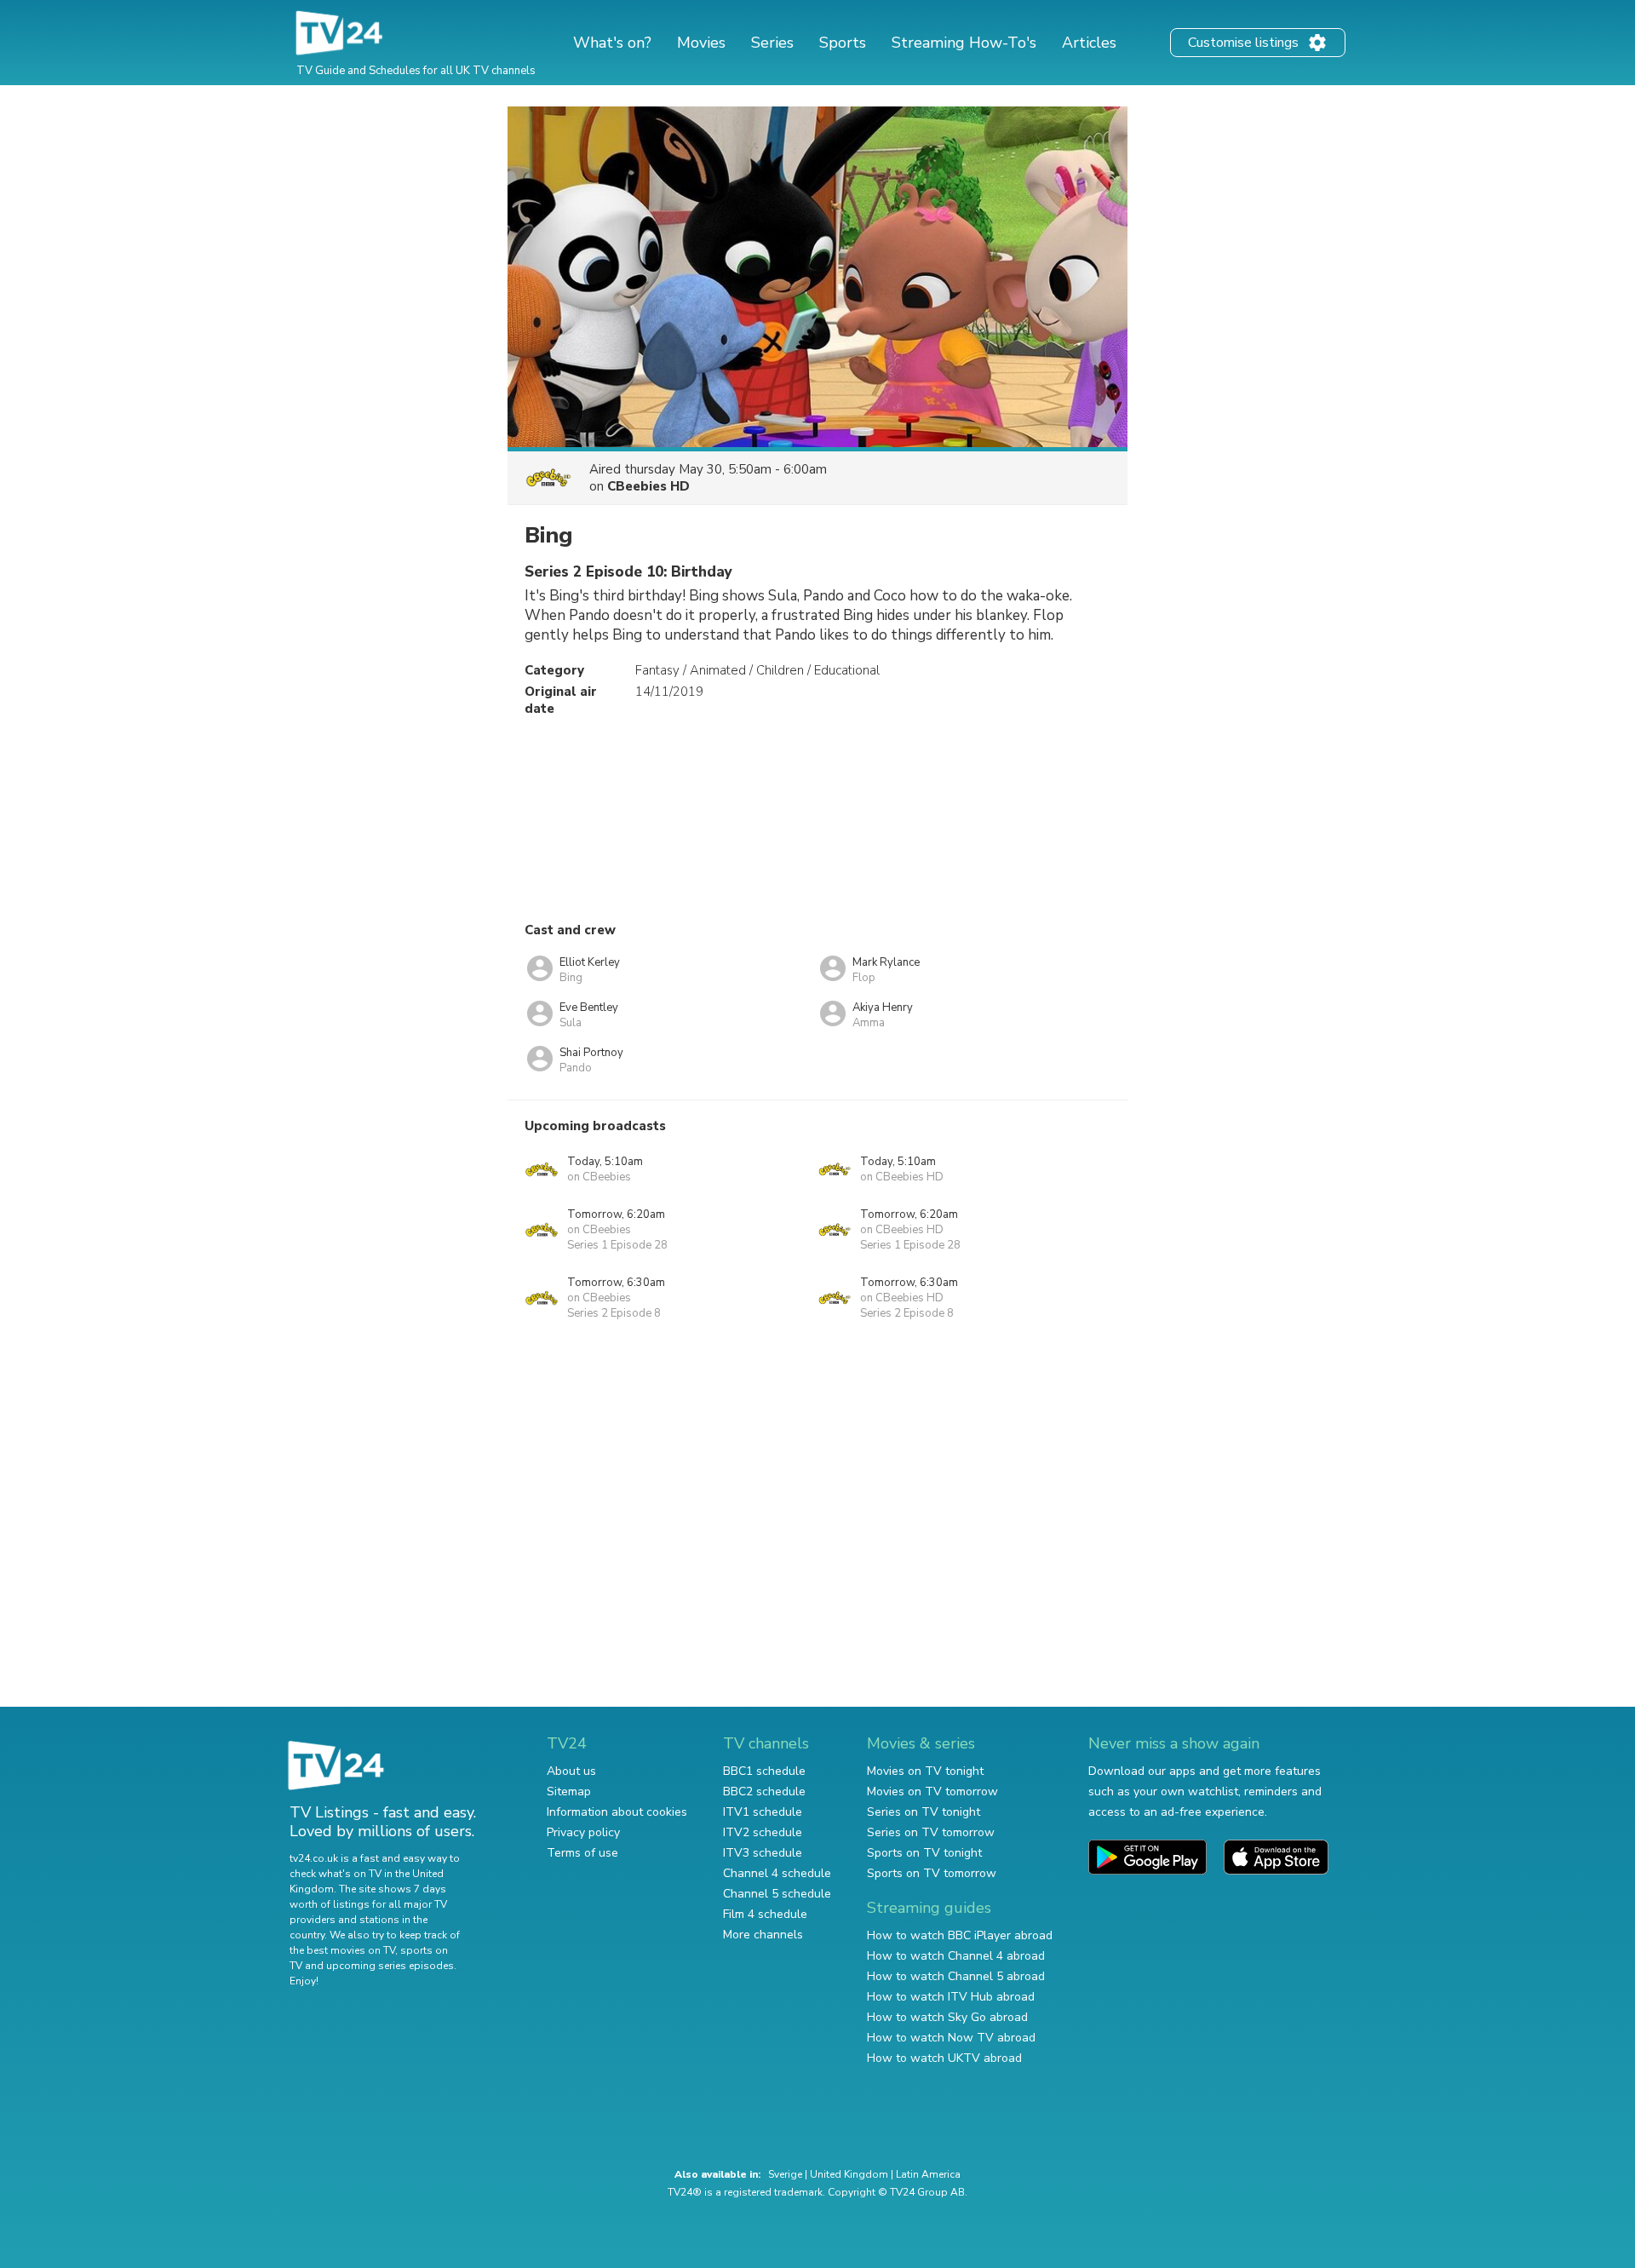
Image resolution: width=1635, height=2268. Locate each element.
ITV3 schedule (763, 1853)
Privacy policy (583, 1832)
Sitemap (569, 1791)
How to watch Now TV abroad (951, 2038)
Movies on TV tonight (925, 1771)
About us (571, 1771)
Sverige (785, 2174)
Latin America (928, 2174)
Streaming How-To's (964, 43)
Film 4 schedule (765, 1914)
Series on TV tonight (924, 1812)
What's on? (612, 43)
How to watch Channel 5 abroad (956, 1976)
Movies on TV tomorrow (932, 1791)
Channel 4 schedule (777, 1873)
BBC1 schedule (764, 1771)
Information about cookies (617, 1812)
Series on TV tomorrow (931, 1832)
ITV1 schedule (763, 1812)
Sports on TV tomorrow (932, 1873)
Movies (701, 43)
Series (772, 43)
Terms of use (582, 1853)
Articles (1089, 43)
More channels (763, 1935)
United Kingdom (849, 2174)
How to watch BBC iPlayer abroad (960, 1935)
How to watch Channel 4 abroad (956, 1956)
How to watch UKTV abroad (944, 2058)
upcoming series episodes (390, 1966)
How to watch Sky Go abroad (947, 2017)
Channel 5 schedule (777, 1894)
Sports (843, 43)
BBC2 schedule (764, 1791)
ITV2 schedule (763, 1832)
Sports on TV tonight (924, 1853)
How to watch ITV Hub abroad (951, 1997)
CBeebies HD (648, 486)
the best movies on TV (342, 1950)
